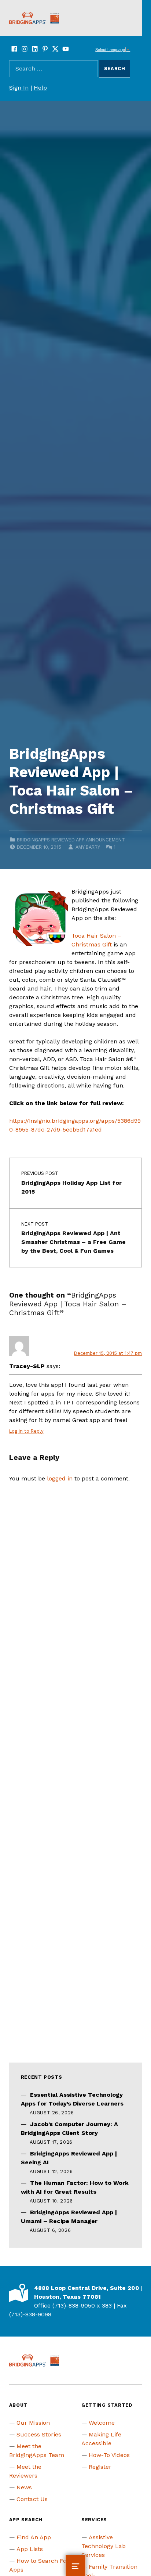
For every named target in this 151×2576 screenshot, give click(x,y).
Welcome (102, 2423)
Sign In (19, 88)
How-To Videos (109, 2455)
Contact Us (32, 2499)
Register (100, 2467)
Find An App (34, 2537)
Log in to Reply (26, 1431)
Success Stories (39, 2434)
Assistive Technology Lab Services (104, 2546)
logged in (60, 1478)
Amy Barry (88, 847)
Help (40, 88)
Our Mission (33, 2423)
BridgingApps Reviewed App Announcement (71, 840)
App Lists (30, 2549)
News (24, 2487)
